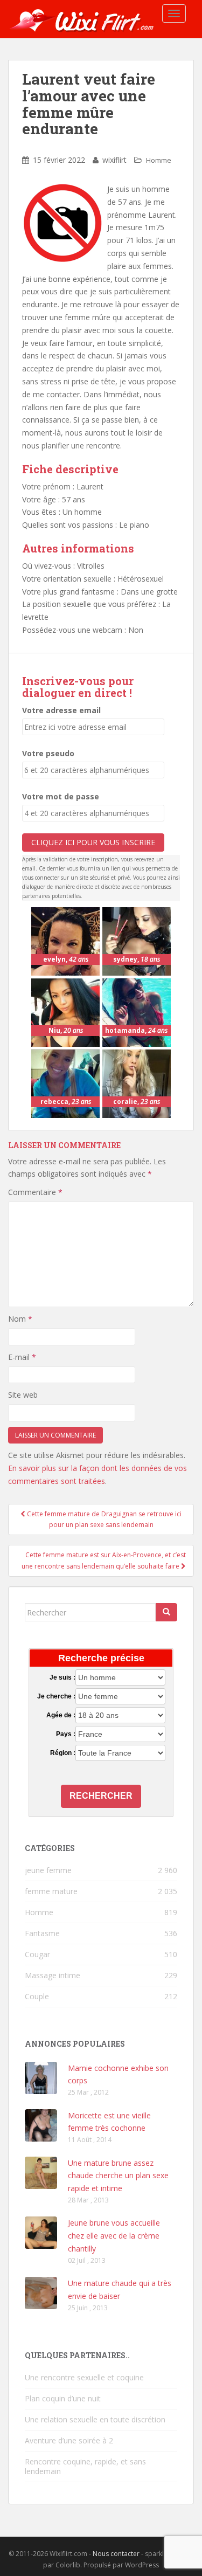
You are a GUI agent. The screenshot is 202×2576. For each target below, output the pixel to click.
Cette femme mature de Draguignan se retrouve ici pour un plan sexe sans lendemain (103, 1519)
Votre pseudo (48, 753)
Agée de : (61, 1715)
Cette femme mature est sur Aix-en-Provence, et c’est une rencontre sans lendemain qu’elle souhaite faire (104, 1560)
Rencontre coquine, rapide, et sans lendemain (85, 2466)
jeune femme (48, 1870)
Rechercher (101, 1796)
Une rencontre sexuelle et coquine (84, 2377)
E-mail (22, 1357)
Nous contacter (116, 2554)
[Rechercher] (166, 1612)
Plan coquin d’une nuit (63, 2398)
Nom (20, 1319)
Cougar (37, 1954)
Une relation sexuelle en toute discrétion (95, 2419)
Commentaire (35, 1192)
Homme (159, 160)
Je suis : (62, 1677)
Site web (23, 1395)
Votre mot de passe (61, 796)
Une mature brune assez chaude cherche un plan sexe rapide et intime (118, 2176)
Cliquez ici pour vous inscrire (93, 842)
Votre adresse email (61, 710)
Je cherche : (56, 1696)
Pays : (66, 1734)
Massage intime (53, 1975)
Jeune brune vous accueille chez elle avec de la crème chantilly (114, 2236)
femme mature (51, 1891)
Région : (63, 1753)
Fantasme (42, 1933)
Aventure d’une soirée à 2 (69, 2440)
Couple (37, 1996)
